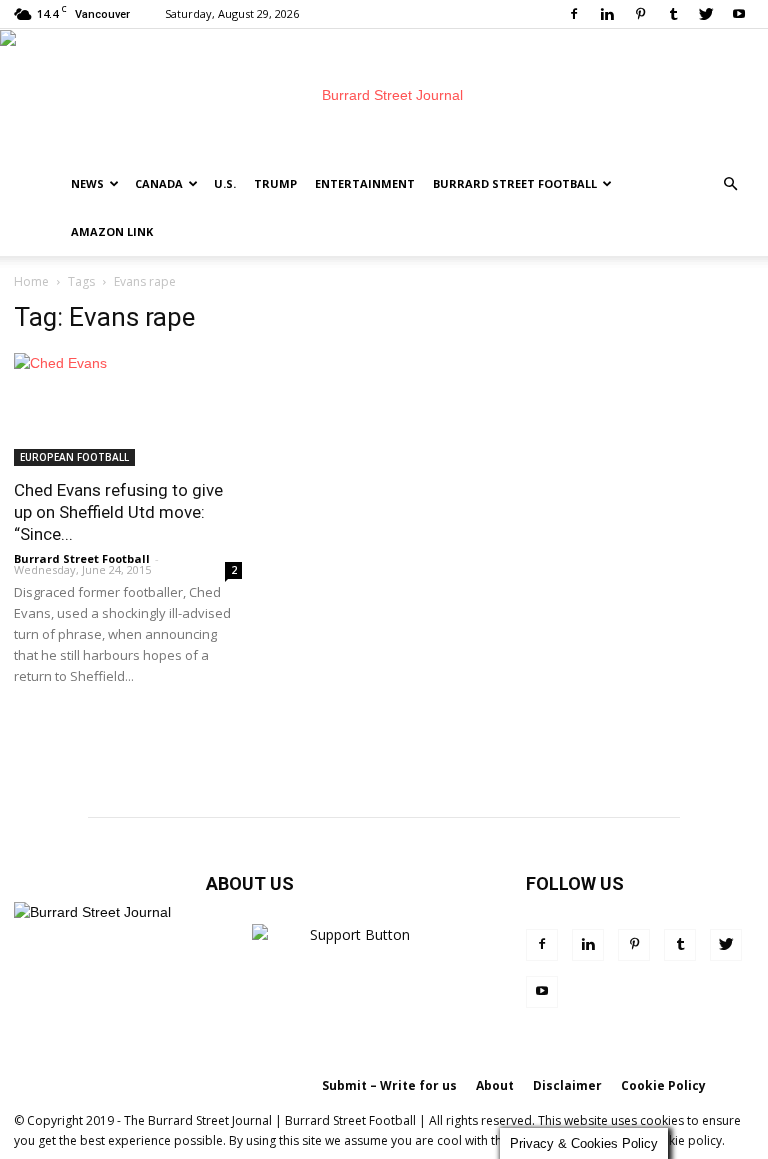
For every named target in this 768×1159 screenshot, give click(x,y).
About (495, 1085)
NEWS (87, 183)
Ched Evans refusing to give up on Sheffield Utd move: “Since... (118, 512)
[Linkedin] (607, 14)
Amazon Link (112, 231)
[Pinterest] (640, 14)
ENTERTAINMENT (365, 183)
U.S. (225, 183)
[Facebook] (574, 14)
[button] (730, 184)
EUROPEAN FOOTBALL (74, 457)
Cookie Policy (663, 1085)
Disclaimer (567, 1085)
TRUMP (275, 183)
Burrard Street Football (515, 183)
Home (31, 281)
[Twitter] (706, 14)
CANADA (159, 183)
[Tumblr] (673, 14)
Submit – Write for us (389, 1085)
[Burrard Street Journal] (384, 95)
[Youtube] (739, 14)
